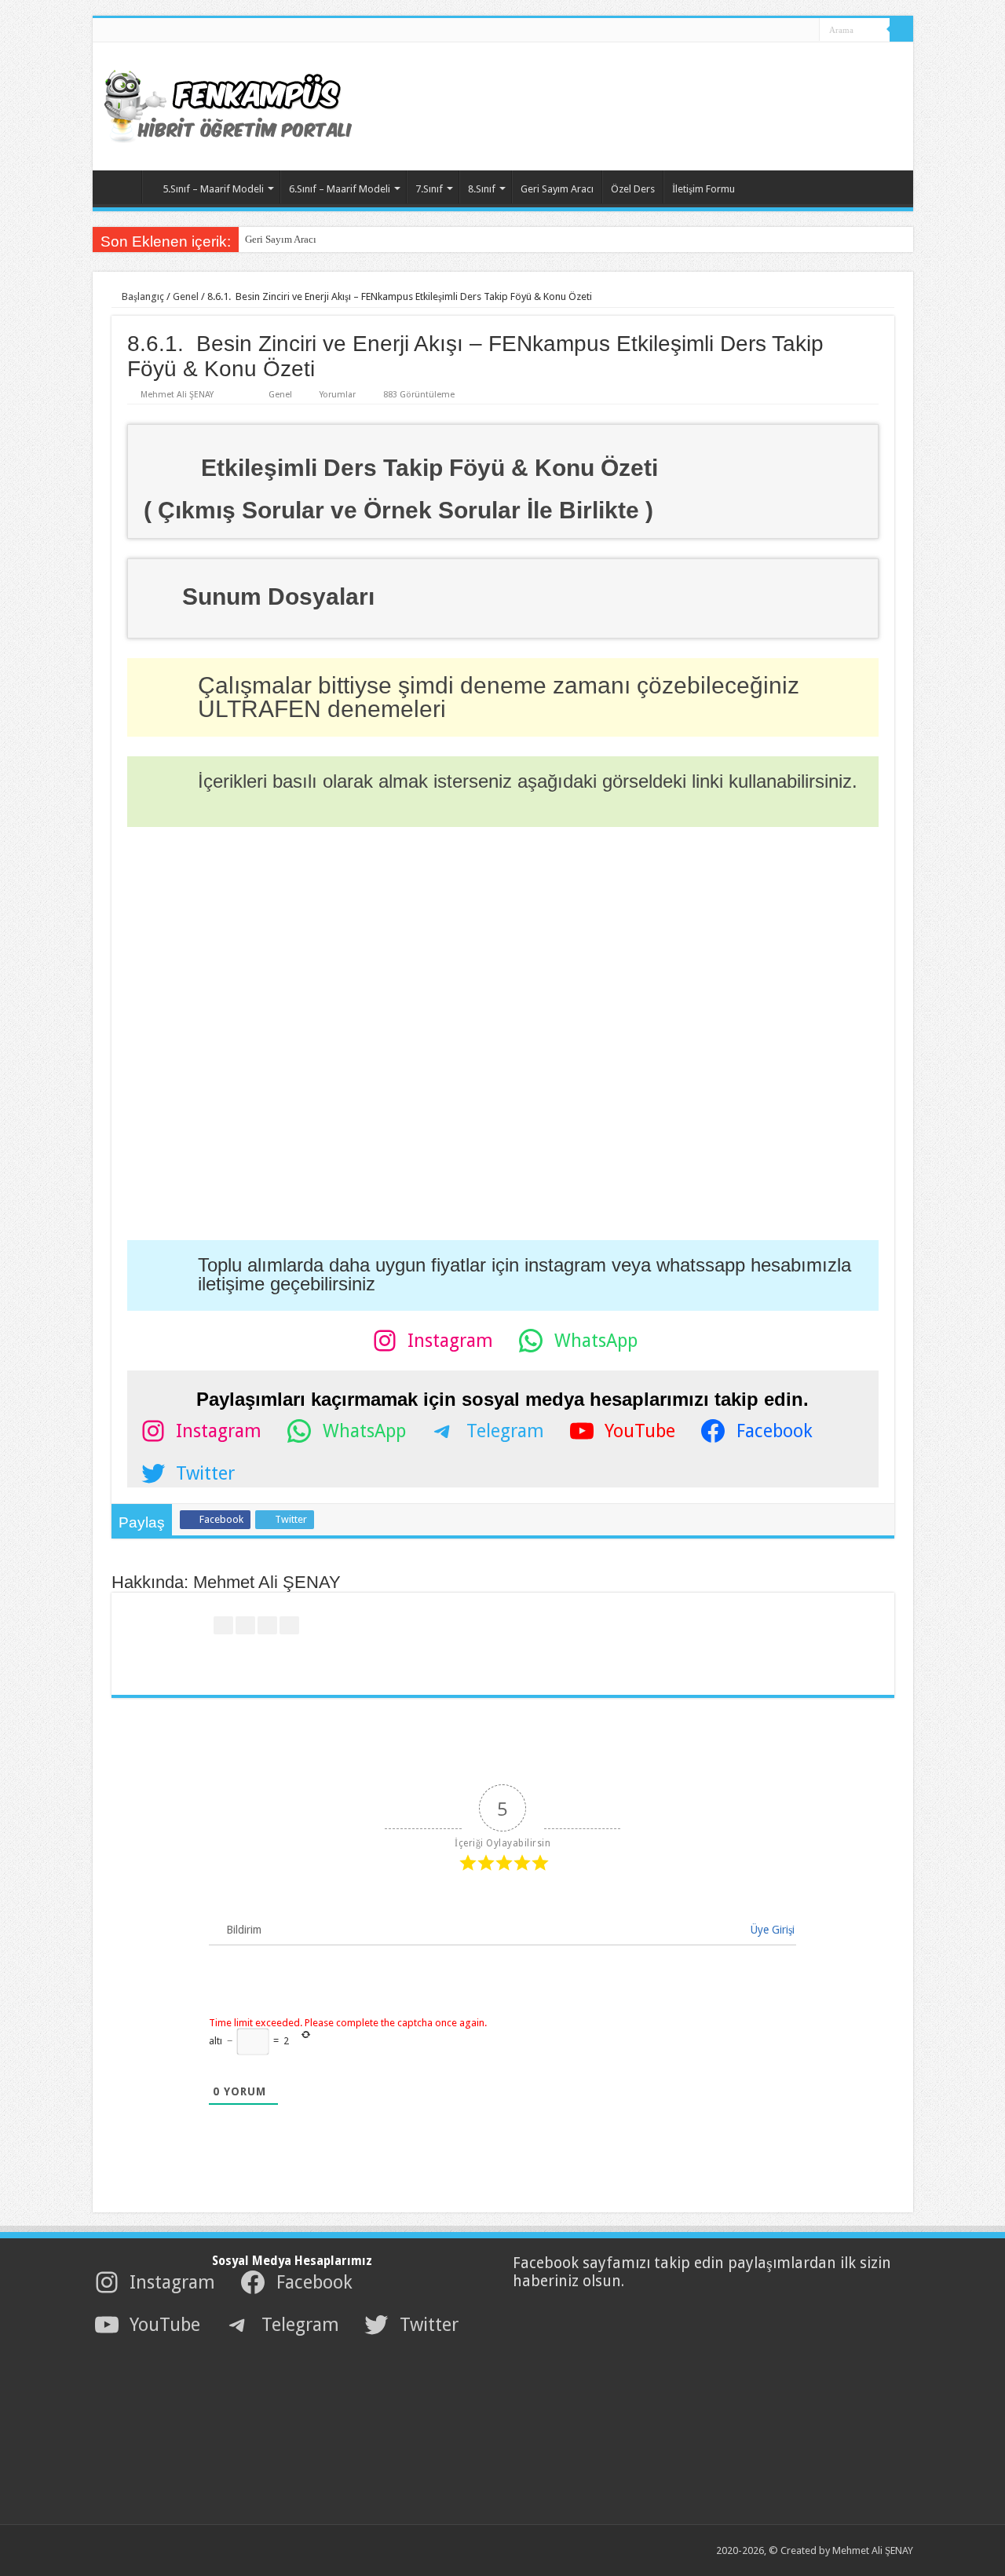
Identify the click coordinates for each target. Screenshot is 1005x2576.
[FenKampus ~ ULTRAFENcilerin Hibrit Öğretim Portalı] (242, 104)
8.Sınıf (482, 189)
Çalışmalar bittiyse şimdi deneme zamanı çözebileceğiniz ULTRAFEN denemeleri (499, 697)
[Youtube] (787, 31)
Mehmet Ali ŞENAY (177, 395)
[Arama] (901, 30)
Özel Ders (633, 189)
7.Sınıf (429, 189)
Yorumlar (338, 395)
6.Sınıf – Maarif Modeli (340, 189)
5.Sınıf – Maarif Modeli (213, 189)
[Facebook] (757, 31)
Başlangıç (142, 296)
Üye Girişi (771, 1930)
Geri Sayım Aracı (557, 189)
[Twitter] (772, 31)
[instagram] (802, 31)
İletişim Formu (703, 189)
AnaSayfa (121, 187)
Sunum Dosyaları (278, 596)
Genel (186, 296)
